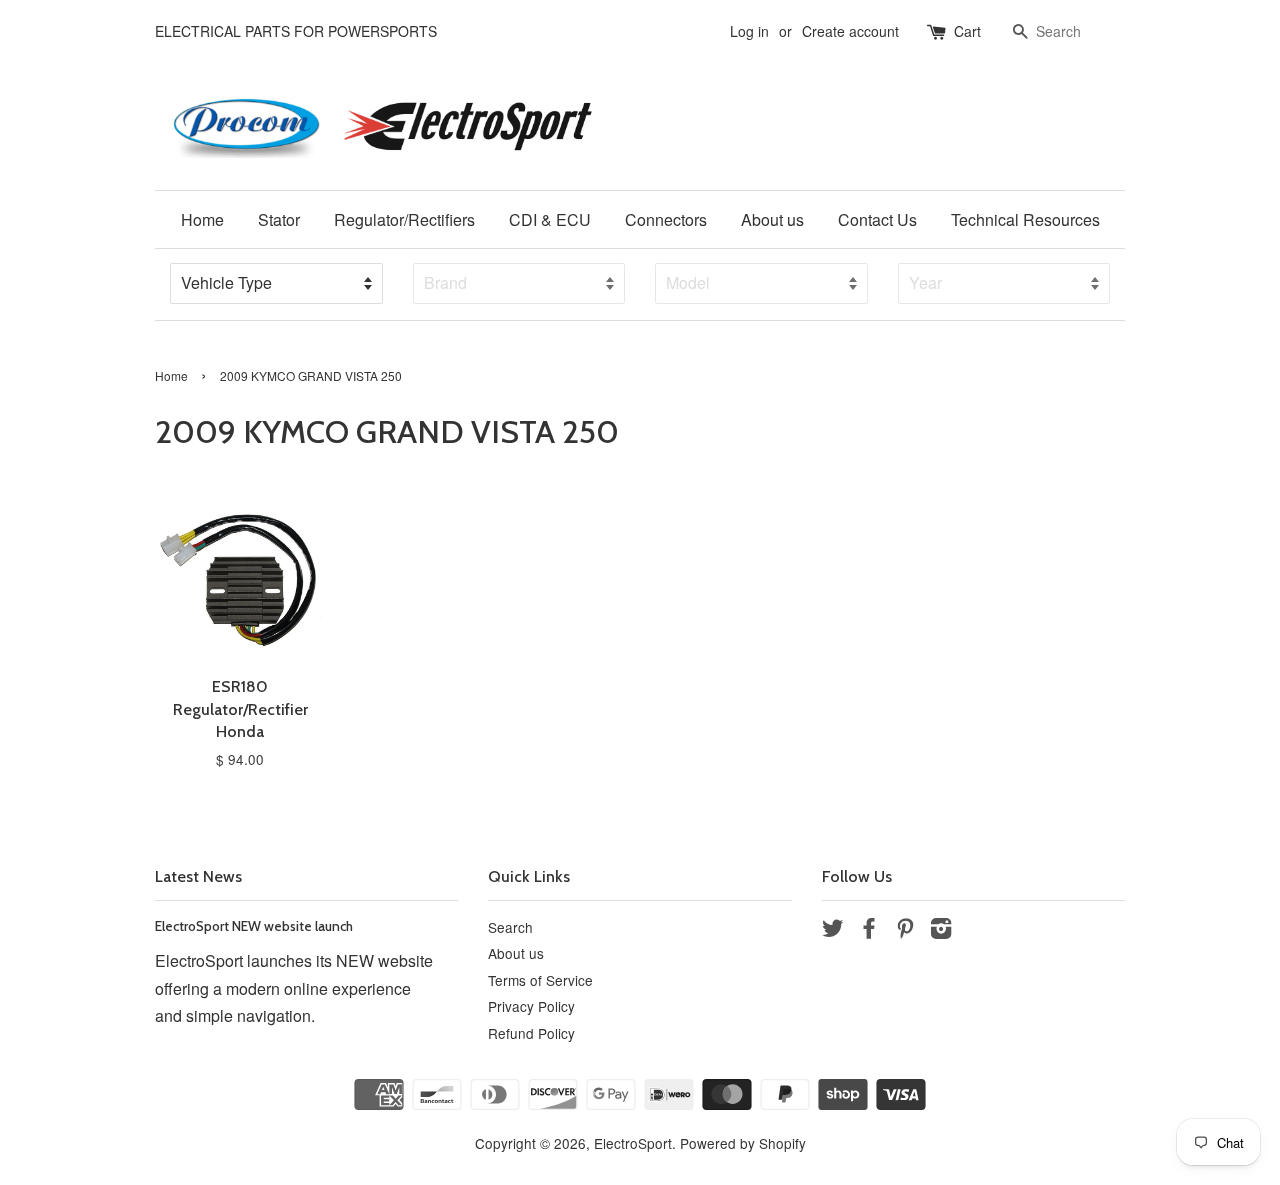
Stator (279, 219)
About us (772, 219)
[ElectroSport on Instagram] (941, 931)
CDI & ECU (550, 219)
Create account (850, 31)
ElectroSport (633, 1143)
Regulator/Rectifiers (404, 219)
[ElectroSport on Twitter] (833, 931)
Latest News (198, 876)
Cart (967, 31)
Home (202, 219)
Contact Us (877, 219)
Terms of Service (540, 980)
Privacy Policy (531, 1006)
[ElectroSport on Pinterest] (905, 931)
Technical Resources (1025, 219)
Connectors (666, 219)
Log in (749, 31)
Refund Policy (531, 1033)
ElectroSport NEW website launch (254, 926)
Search (510, 927)
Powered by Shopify (743, 1143)
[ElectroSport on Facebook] (869, 931)
